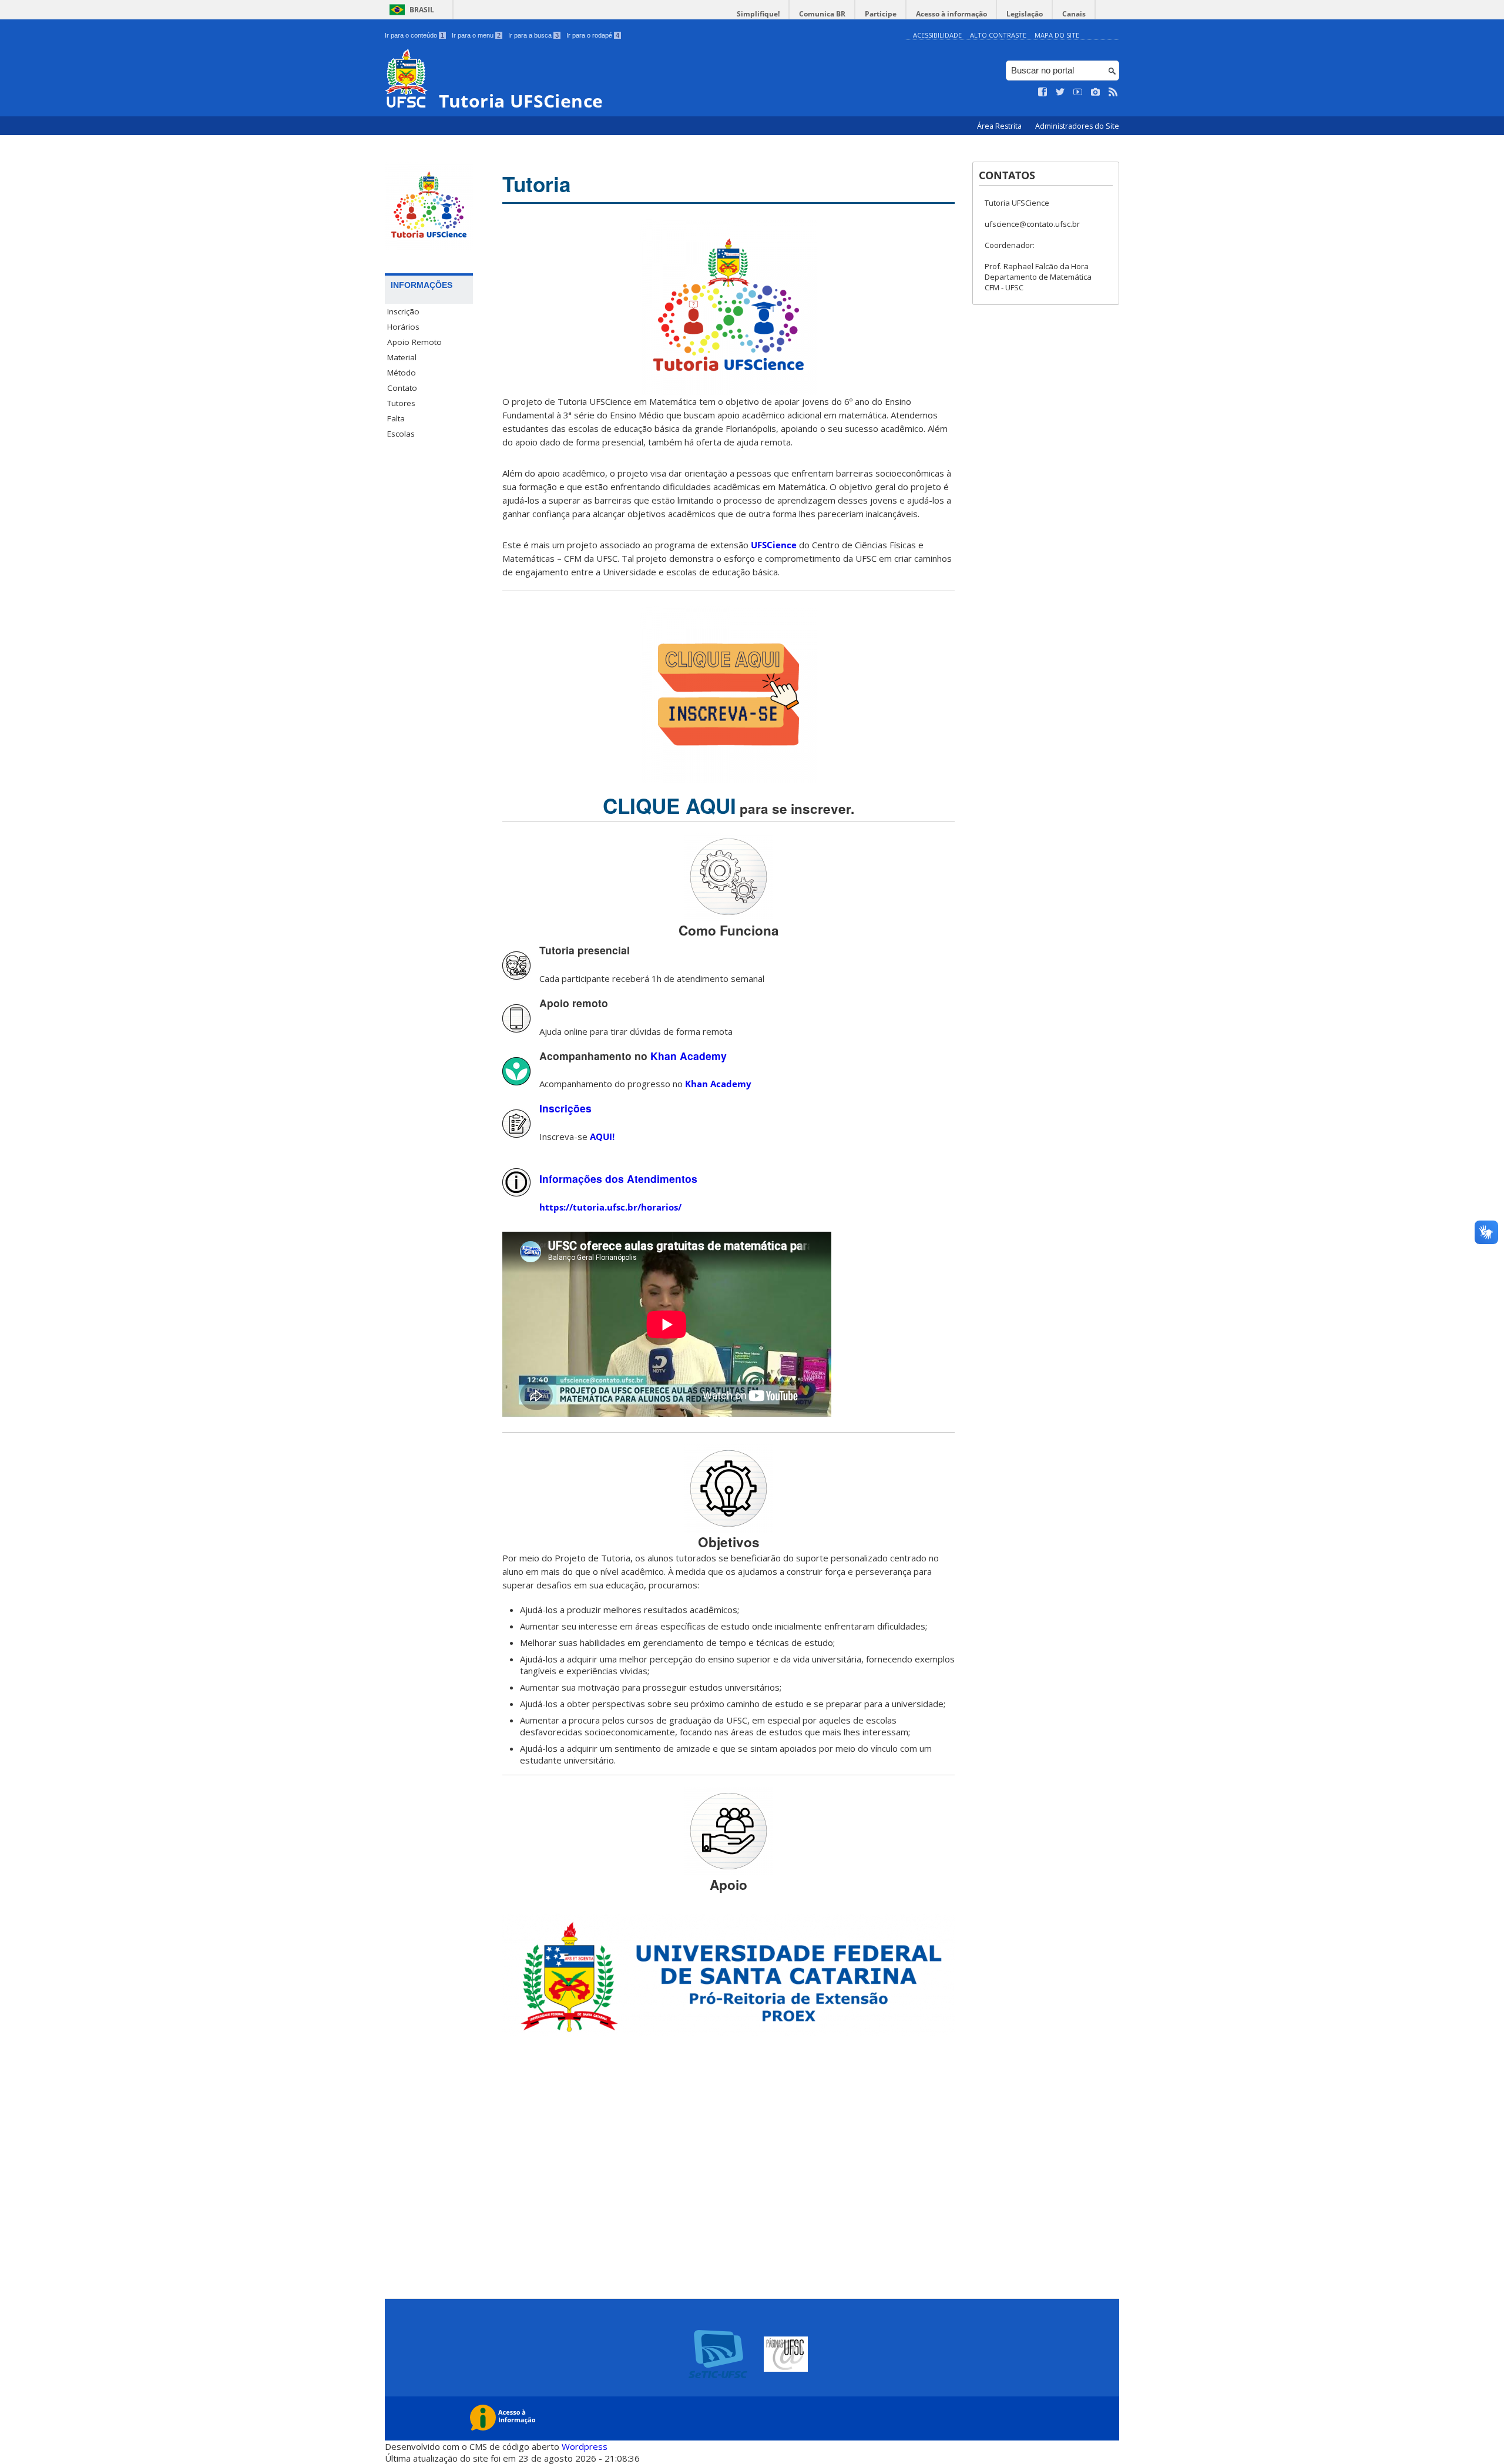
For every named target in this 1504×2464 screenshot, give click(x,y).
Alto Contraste (998, 35)
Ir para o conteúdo (414, 35)
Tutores (401, 403)
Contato (402, 388)
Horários (403, 327)
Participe (881, 14)
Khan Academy (689, 1056)
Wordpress (585, 2446)
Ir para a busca (533, 35)
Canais (1074, 14)
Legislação (1025, 14)
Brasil (422, 10)
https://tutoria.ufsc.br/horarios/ (610, 1207)
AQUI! (602, 1137)
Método (402, 373)
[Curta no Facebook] (1043, 92)
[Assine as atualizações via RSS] (1113, 92)
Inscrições (565, 1108)
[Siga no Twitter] (1060, 92)
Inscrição (403, 311)
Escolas (401, 434)
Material (402, 357)
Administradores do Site (1077, 126)
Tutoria (536, 184)
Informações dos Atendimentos (618, 1179)
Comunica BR (822, 14)
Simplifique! (758, 14)
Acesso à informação (951, 14)
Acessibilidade (937, 35)
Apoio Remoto (414, 342)
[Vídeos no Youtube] (1078, 92)
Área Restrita (1000, 126)
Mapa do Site (1057, 35)
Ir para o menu (476, 35)
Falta (396, 418)
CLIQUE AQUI (669, 806)
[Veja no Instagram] (1096, 92)
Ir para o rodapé (593, 35)
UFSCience (774, 545)
